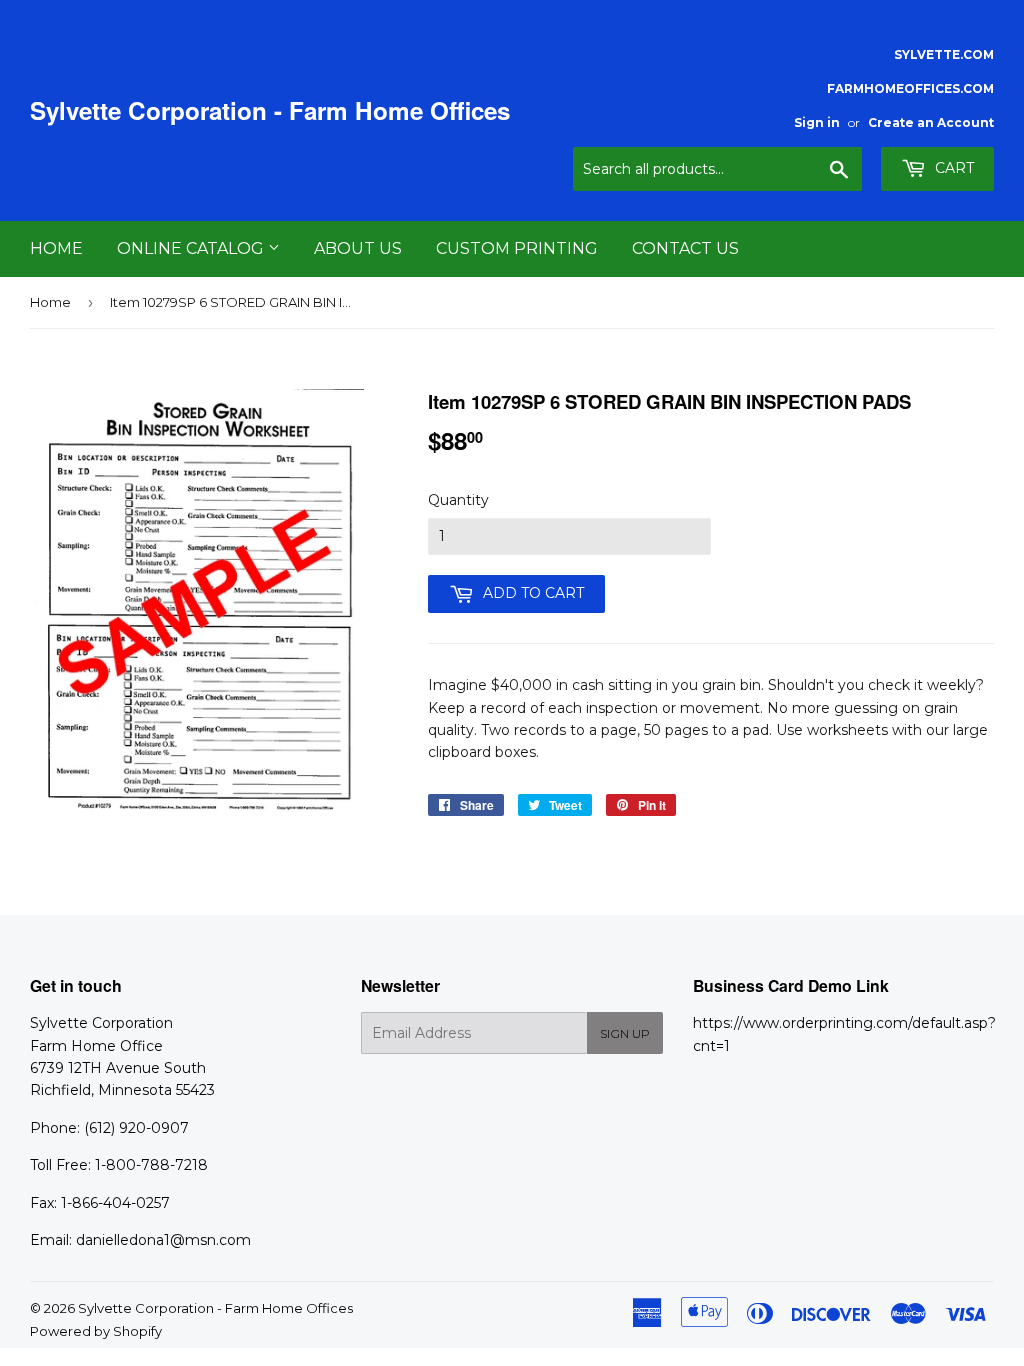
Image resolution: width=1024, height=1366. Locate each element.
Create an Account (931, 122)
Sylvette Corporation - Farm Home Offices (270, 110)
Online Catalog (192, 248)
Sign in (817, 122)
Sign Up (625, 1033)
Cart (952, 168)
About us (358, 248)
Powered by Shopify (96, 1331)
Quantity (458, 500)
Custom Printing (517, 248)
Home (56, 248)
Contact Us (685, 248)
